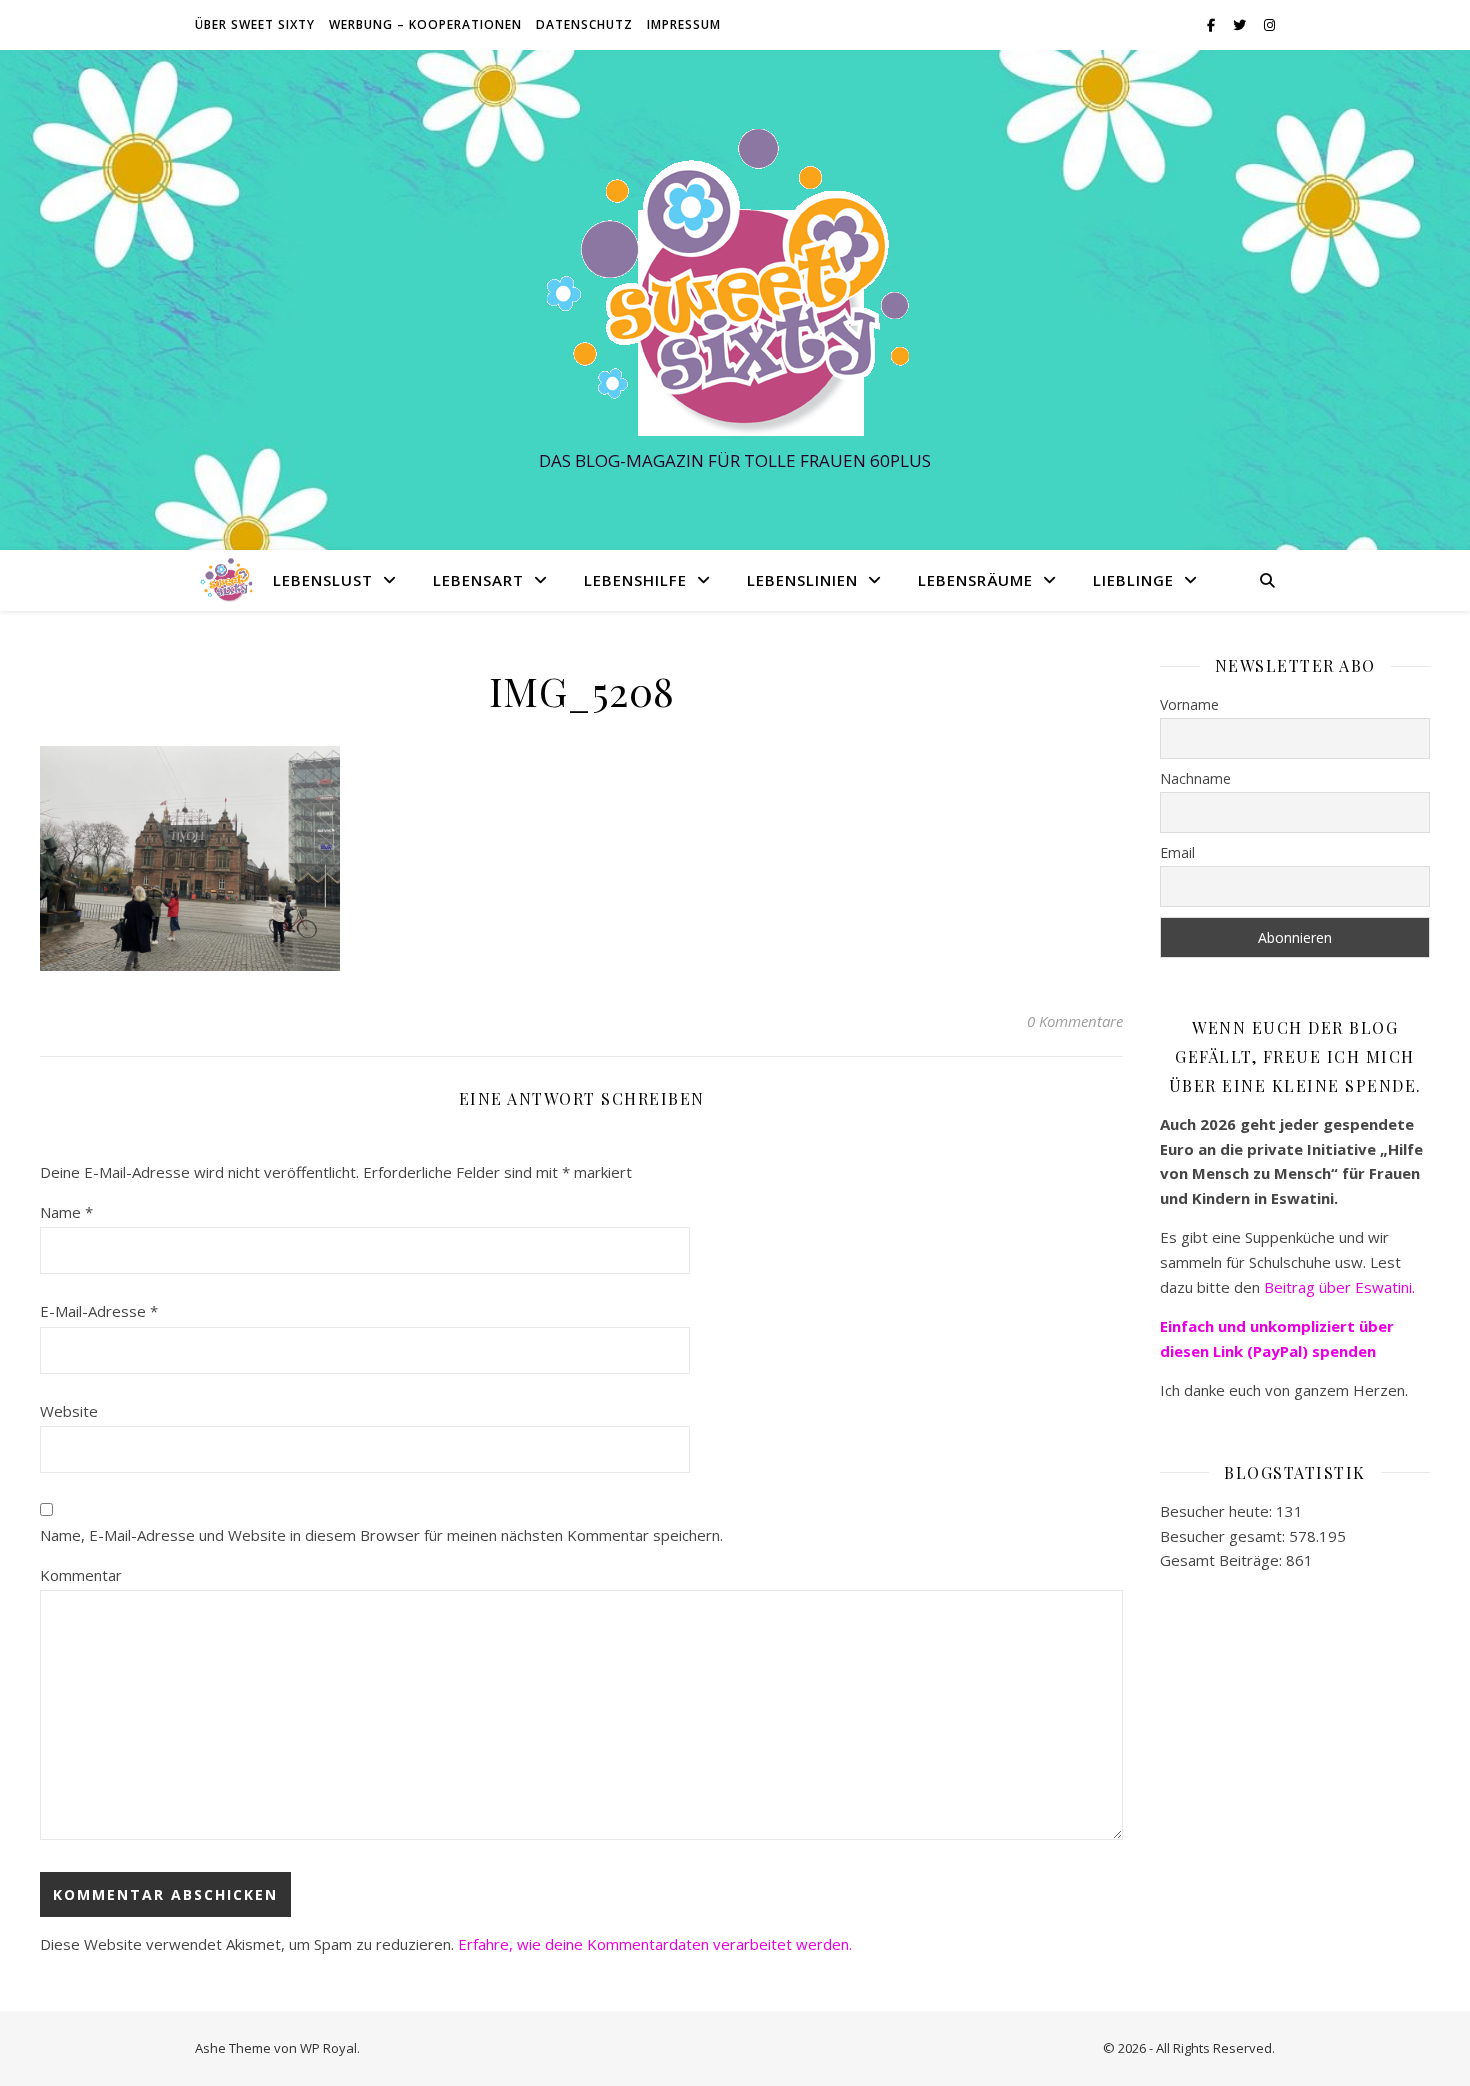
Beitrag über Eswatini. (1341, 1287)
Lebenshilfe (635, 580)
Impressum (684, 24)
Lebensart (478, 580)
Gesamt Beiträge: (1223, 1560)
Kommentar (81, 1575)
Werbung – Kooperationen (425, 24)
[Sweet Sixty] (735, 281)
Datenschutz (584, 24)
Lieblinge (1133, 580)
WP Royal (328, 2048)
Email (1177, 852)
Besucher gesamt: (1224, 1536)
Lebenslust (323, 580)
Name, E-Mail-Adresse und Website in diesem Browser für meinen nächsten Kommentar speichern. (381, 1535)
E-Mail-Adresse (99, 1311)
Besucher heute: (1218, 1511)
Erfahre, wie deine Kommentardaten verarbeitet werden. (655, 1944)
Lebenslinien (802, 580)
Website (69, 1411)
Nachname (1195, 778)
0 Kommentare (1075, 1021)
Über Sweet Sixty (255, 24)
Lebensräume (975, 580)
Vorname (1189, 704)
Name (66, 1212)
